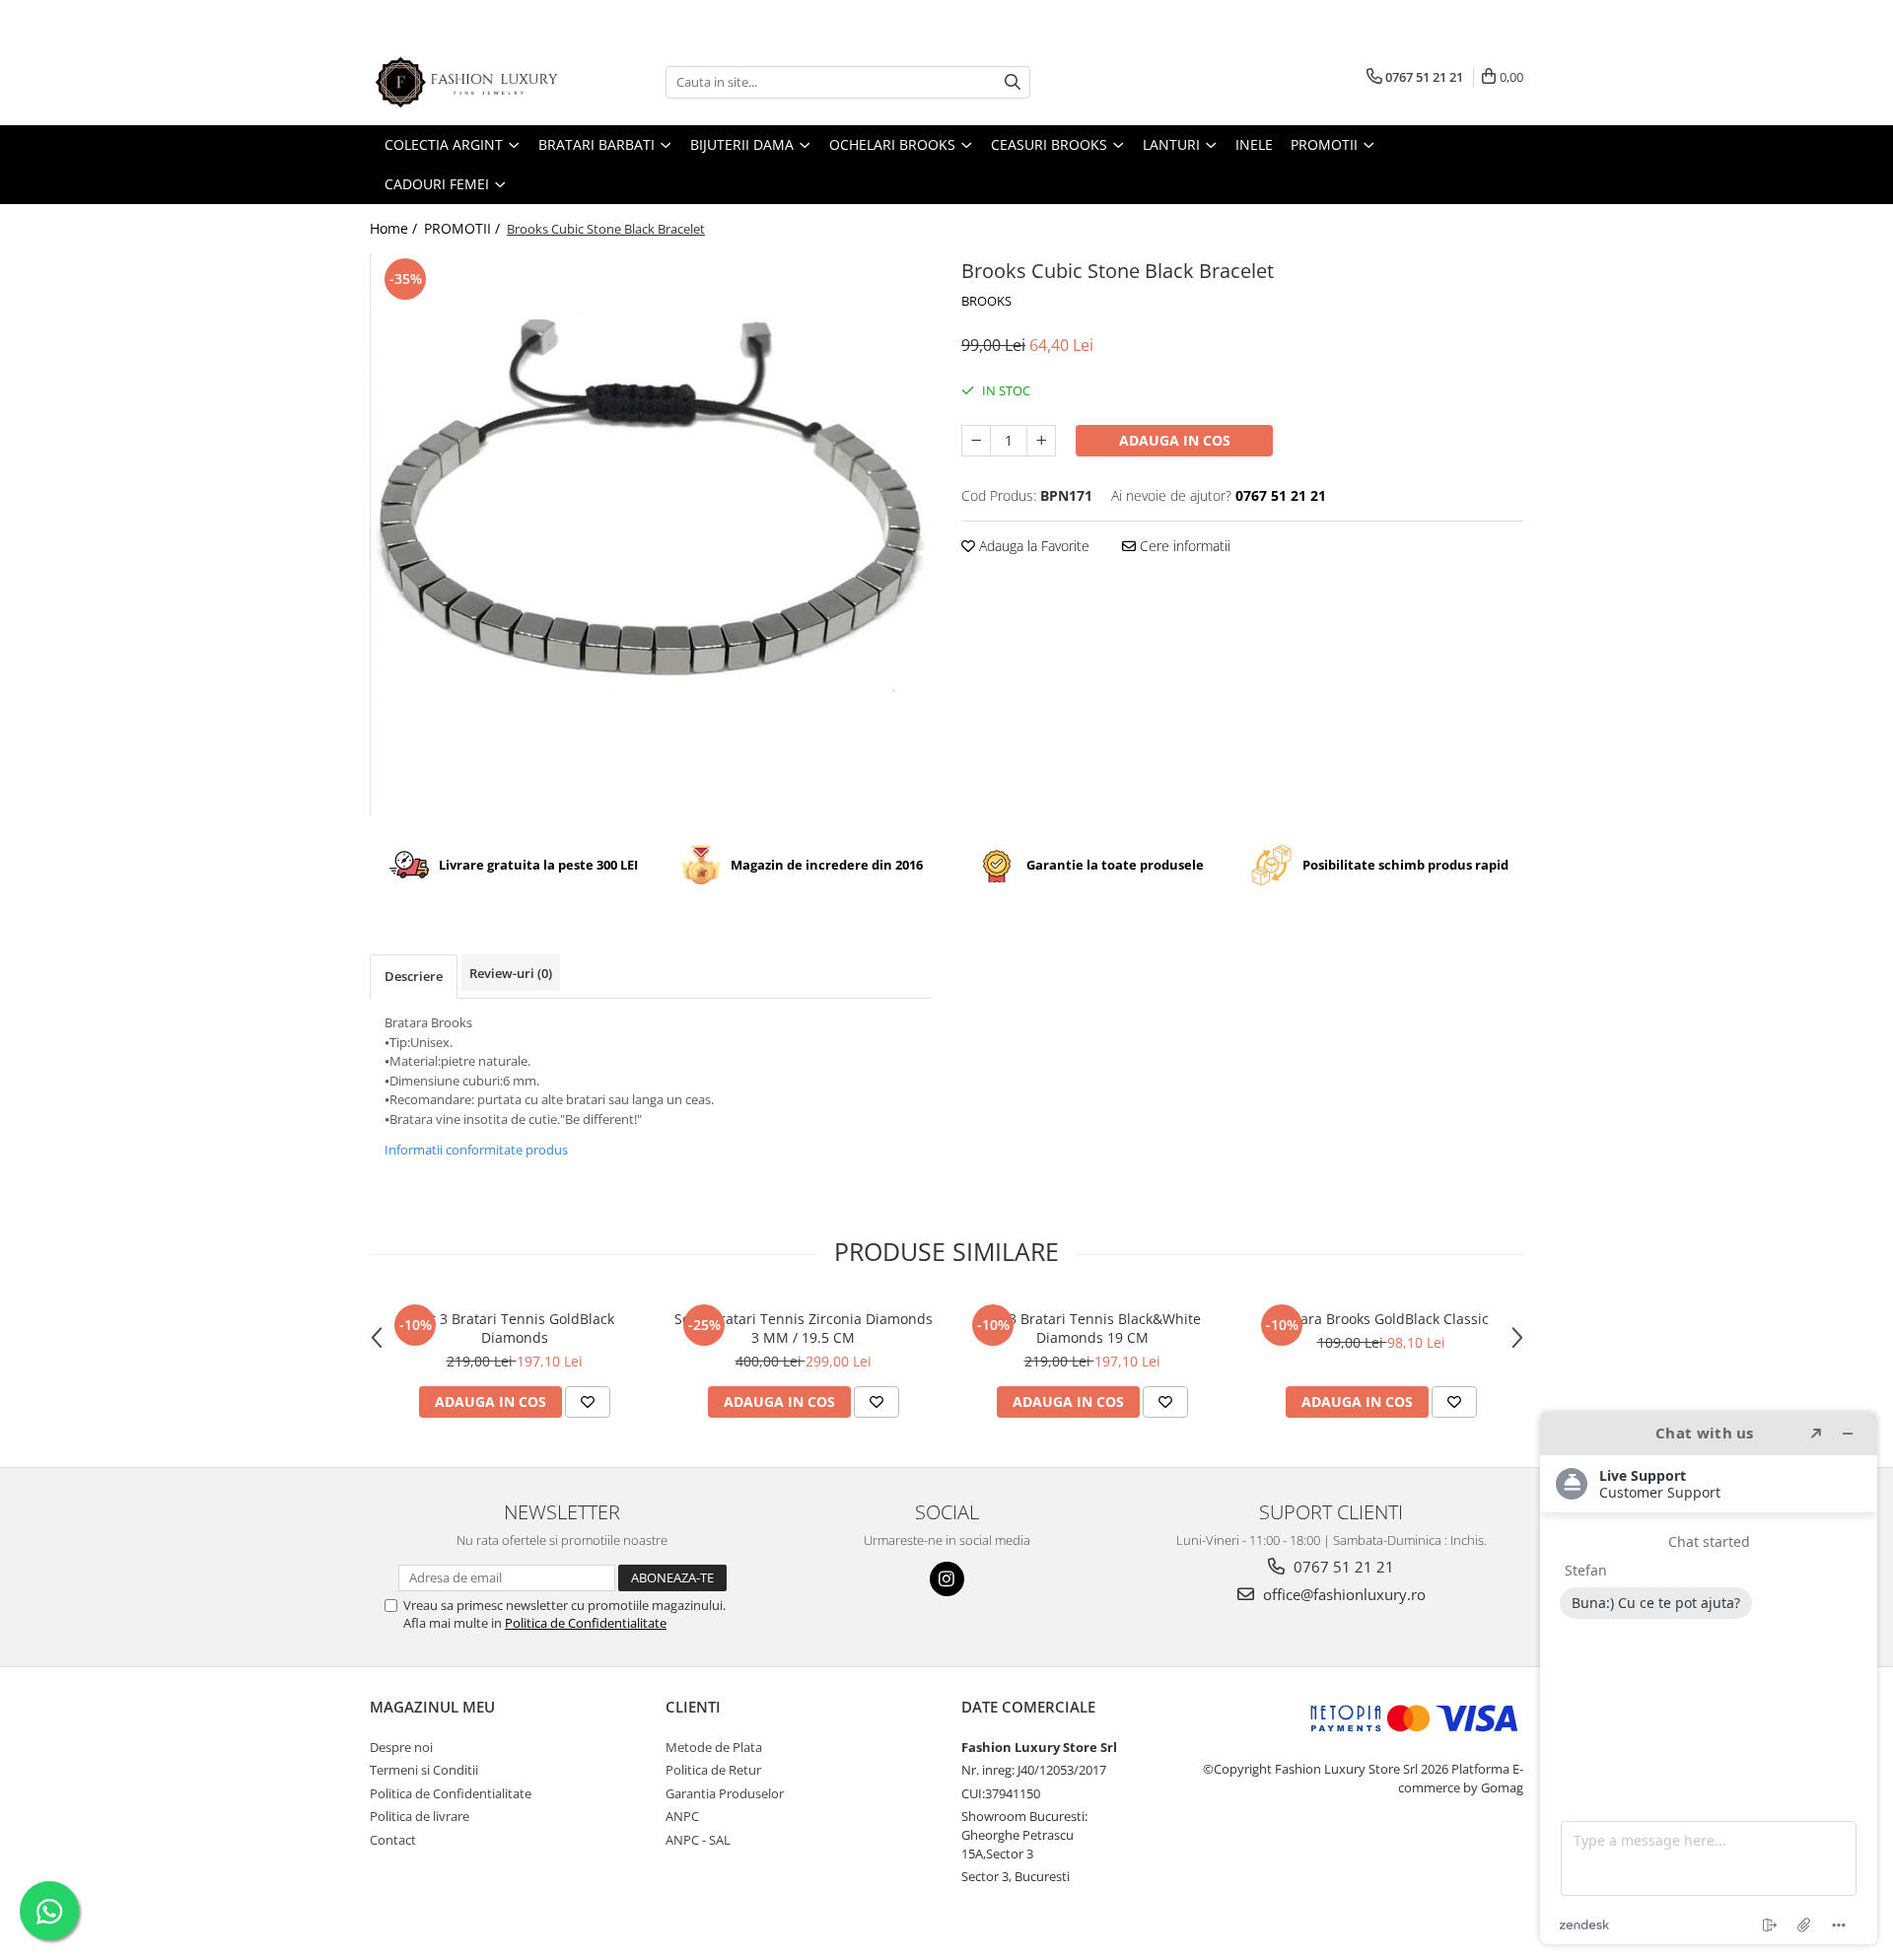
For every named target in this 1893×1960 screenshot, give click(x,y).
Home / (395, 228)
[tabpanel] (651, 534)
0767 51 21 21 (1342, 1567)
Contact (393, 1840)
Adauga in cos (1175, 440)
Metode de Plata (714, 1747)
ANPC (682, 1816)
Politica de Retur (713, 1770)
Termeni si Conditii (424, 1770)
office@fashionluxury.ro (1342, 1594)
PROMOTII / (464, 228)
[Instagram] (947, 1579)
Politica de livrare (420, 1816)
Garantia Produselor (725, 1793)
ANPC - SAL (698, 1840)
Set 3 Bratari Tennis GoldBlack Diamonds (515, 1328)
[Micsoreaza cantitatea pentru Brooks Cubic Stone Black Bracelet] (976, 441)
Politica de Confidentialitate (586, 1623)
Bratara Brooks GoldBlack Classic (1381, 1319)
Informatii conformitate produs (476, 1150)
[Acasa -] (468, 82)
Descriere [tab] (414, 976)
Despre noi (401, 1747)
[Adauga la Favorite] (588, 1402)
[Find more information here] (1709, 1678)
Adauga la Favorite (1032, 546)
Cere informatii (1183, 546)
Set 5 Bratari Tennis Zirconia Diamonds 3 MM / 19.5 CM (804, 1328)
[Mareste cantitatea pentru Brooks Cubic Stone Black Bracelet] (1041, 441)
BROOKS (986, 301)
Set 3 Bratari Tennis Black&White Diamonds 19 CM (1092, 1328)
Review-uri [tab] (511, 973)
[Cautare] (1013, 82)
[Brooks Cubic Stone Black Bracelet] (651, 534)
